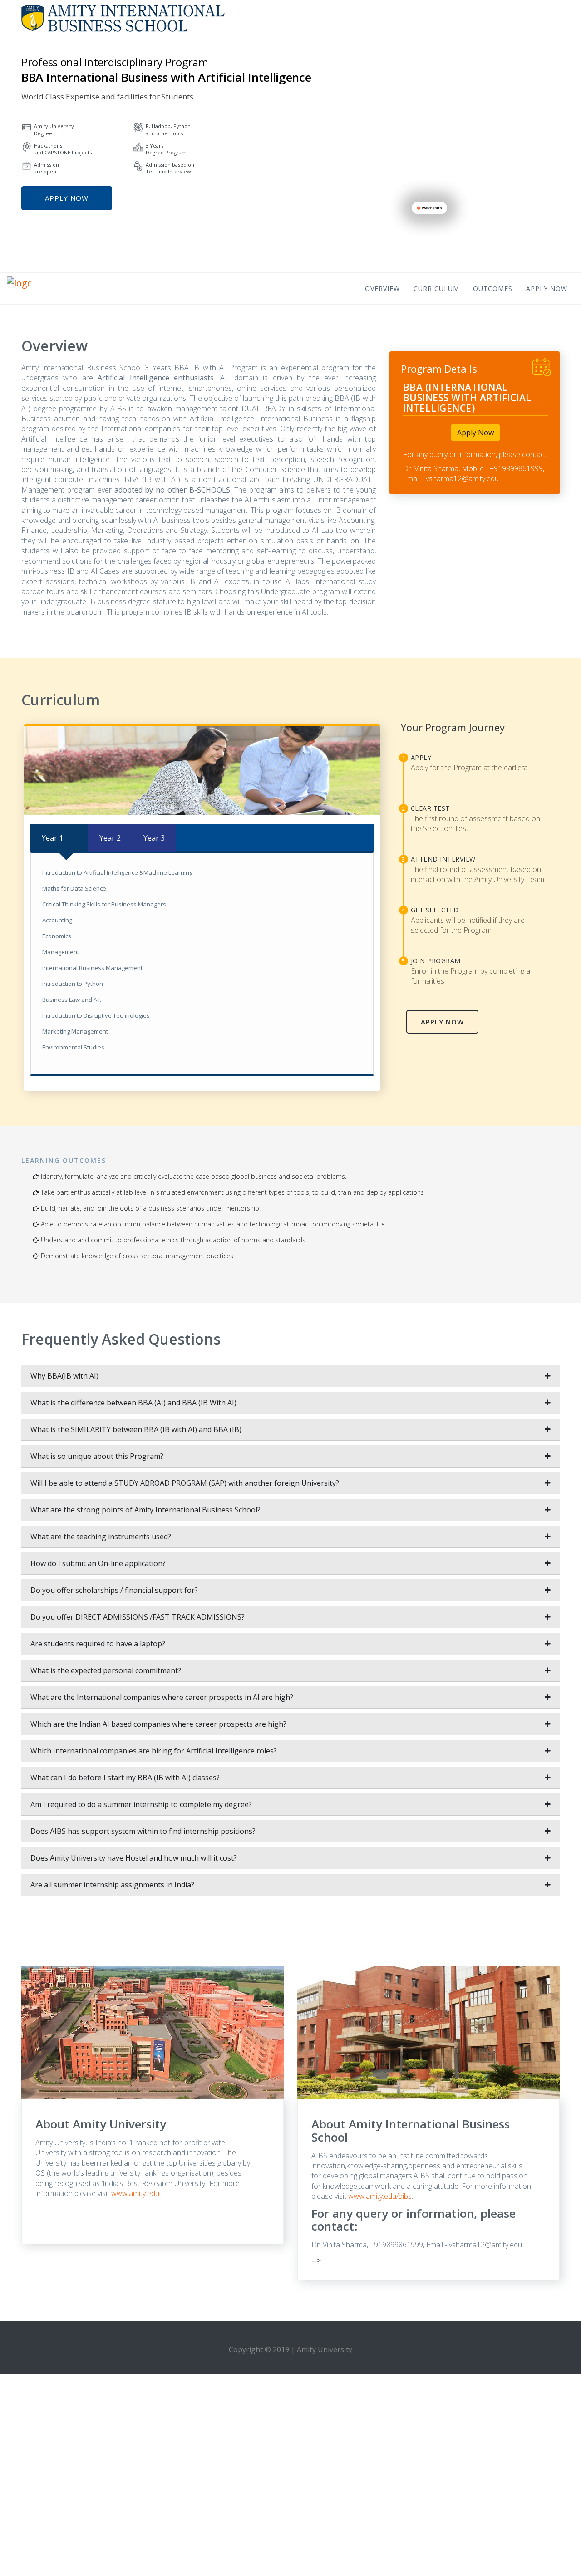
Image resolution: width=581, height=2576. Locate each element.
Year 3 (154, 838)
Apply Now (67, 198)
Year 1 (52, 838)
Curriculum (436, 289)
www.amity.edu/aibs (380, 2196)
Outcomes (493, 289)
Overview (382, 289)
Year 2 (110, 838)
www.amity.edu (135, 2193)
